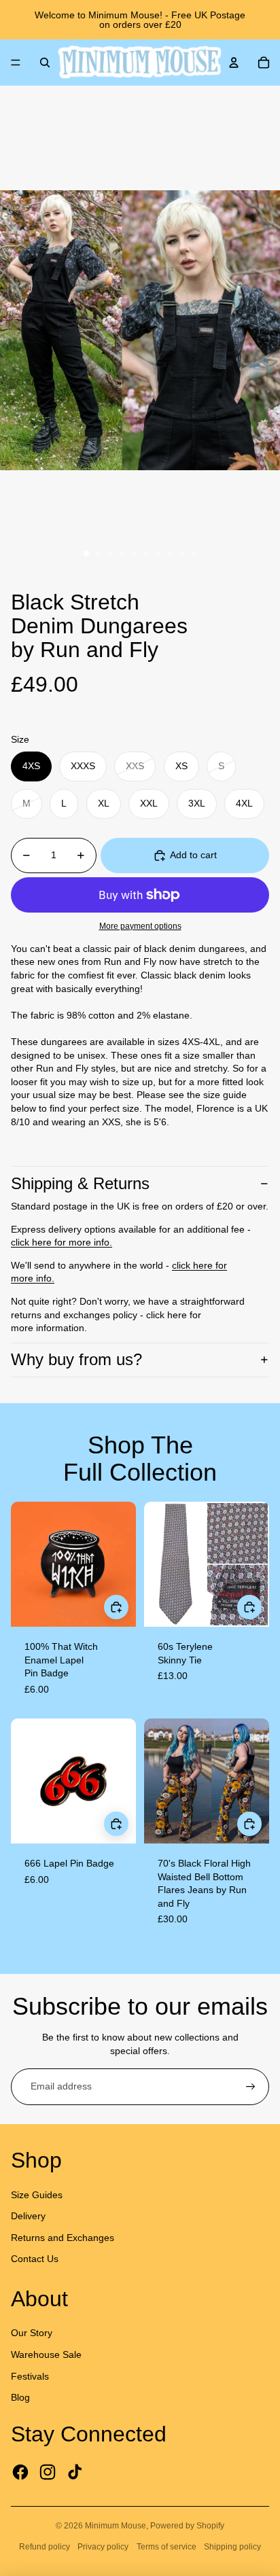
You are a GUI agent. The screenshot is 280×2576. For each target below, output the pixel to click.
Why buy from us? (76, 1359)
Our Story (32, 2333)
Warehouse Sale (46, 2354)
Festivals (30, 2376)
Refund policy (45, 2547)
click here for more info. (62, 1242)
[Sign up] (251, 2087)
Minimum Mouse (116, 2526)
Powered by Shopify (187, 2526)
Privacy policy (103, 2547)
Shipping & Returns (80, 1183)
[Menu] (16, 63)
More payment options (140, 926)
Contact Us (35, 2259)
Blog (20, 2397)
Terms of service (167, 2547)
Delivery (28, 2216)
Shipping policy (232, 2547)
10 (194, 553)
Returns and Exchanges (63, 2238)
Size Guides (37, 2195)
